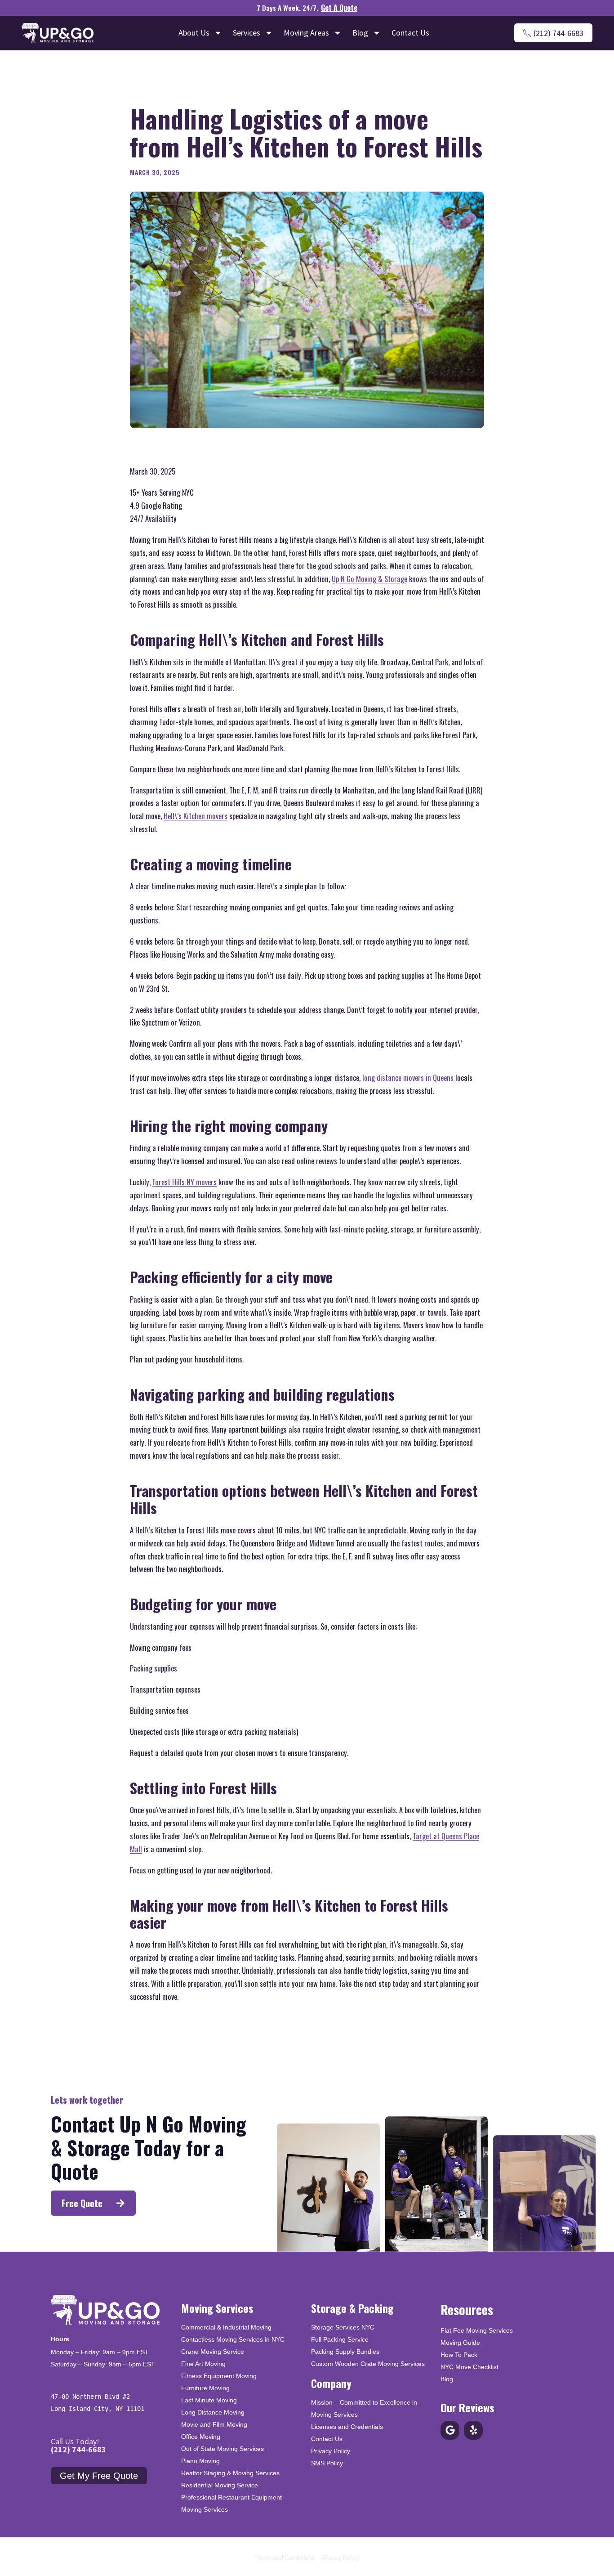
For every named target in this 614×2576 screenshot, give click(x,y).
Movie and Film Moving (214, 2424)
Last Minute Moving (209, 2400)
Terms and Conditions (285, 2558)
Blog (360, 33)
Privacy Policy (331, 2451)
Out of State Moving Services (222, 2449)
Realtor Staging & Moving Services (230, 2473)
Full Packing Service (340, 2339)
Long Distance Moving (213, 2412)
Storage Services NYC (343, 2327)
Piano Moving (200, 2461)
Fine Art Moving (203, 2364)
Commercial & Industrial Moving (226, 2327)
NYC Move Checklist (469, 2367)
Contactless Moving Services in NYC (233, 2339)
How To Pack (459, 2355)
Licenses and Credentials (347, 2427)
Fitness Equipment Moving (219, 2376)
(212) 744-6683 (78, 2449)
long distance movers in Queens (408, 1077)
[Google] (450, 2430)
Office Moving (201, 2437)
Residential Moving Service (220, 2485)
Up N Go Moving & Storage (369, 579)
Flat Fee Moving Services (477, 2330)
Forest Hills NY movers (185, 1182)
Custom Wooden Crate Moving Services (368, 2364)
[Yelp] (473, 2430)
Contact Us (410, 33)
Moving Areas (306, 33)
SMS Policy (327, 2463)
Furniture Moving (205, 2388)
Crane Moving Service (213, 2352)
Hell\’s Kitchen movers (196, 816)
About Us (194, 33)
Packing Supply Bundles (345, 2352)
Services (247, 33)
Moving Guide (460, 2343)
